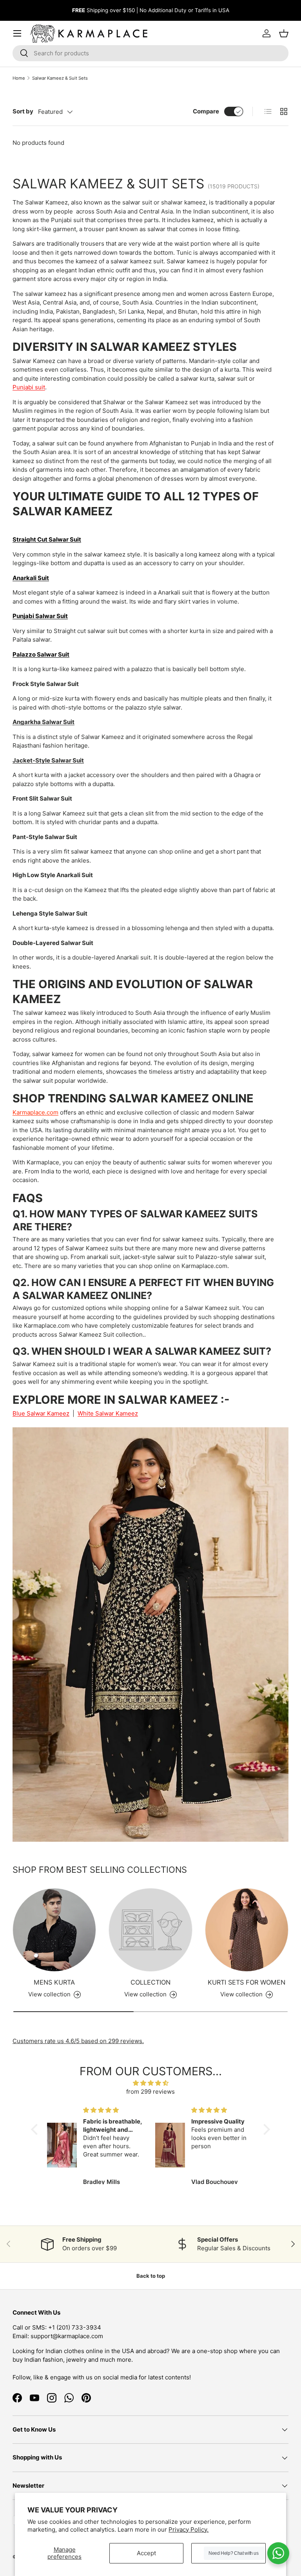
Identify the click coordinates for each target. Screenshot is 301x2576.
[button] (36, 2129)
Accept (146, 2553)
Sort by (23, 111)
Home (19, 78)
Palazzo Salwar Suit (41, 654)
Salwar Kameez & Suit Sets (60, 78)
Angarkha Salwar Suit (44, 722)
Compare (206, 111)
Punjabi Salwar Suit (40, 616)
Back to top (151, 2276)
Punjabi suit (29, 387)
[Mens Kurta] (54, 1930)
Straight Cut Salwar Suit (47, 539)
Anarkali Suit (31, 578)
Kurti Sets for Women (247, 1982)
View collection (145, 1994)
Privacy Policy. (189, 2529)
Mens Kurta (54, 1982)
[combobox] (150, 53)
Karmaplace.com (35, 1112)
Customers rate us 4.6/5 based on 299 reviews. (78, 2041)
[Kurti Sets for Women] (247, 1930)
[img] (151, 2083)
